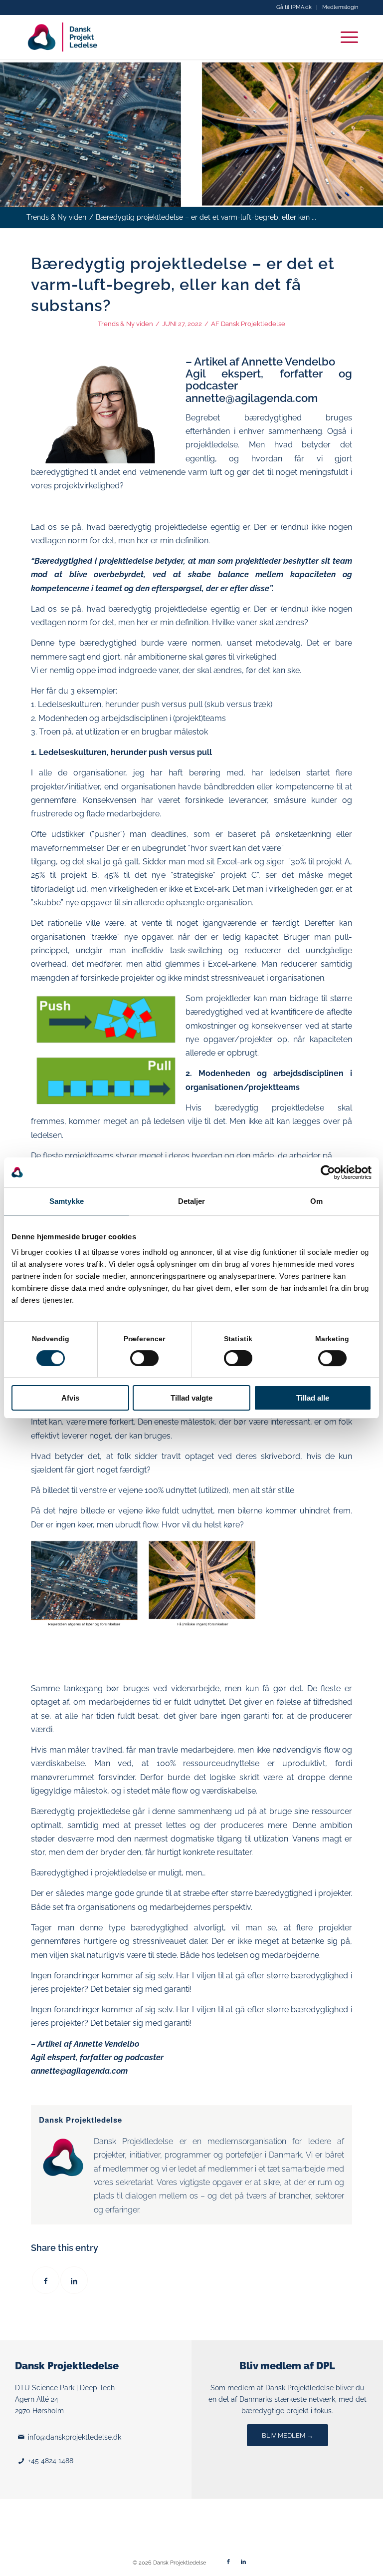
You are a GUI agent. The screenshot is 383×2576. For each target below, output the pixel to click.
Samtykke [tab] (67, 1201)
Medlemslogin (340, 7)
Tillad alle (313, 1398)
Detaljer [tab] (192, 1201)
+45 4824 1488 (51, 2461)
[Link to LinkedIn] (243, 2562)
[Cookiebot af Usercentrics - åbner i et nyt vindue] (328, 1172)
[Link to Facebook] (228, 2562)
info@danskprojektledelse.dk (75, 2437)
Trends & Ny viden (125, 324)
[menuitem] (294, 7)
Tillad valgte (191, 1398)
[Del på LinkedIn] (74, 2280)
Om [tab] (316, 1201)
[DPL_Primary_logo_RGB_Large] (63, 37)
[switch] (144, 1358)
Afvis (70, 1398)
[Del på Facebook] (46, 2280)
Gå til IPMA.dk (294, 7)
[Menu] (344, 37)
